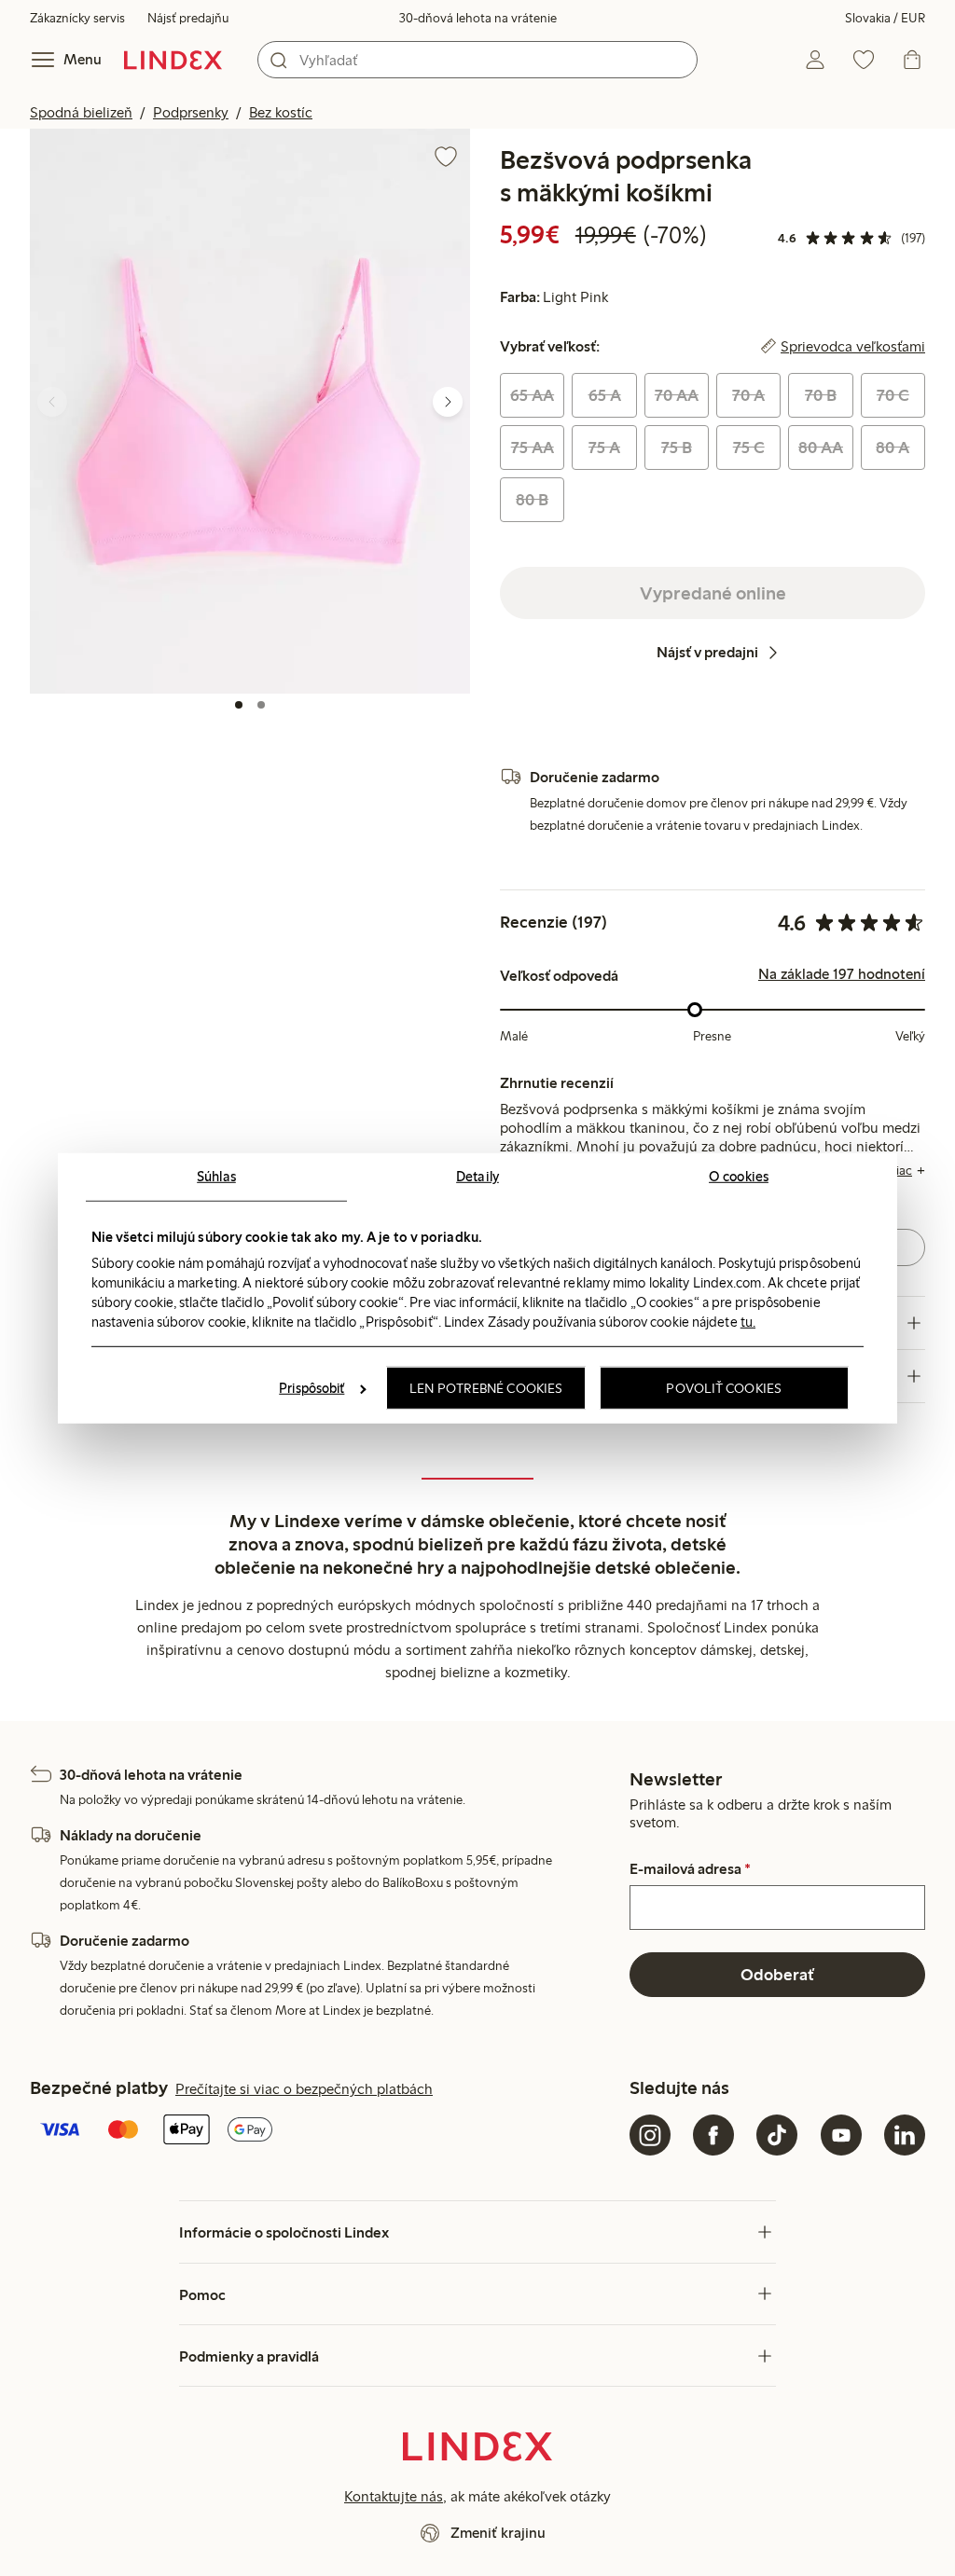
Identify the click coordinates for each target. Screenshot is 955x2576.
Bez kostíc (281, 112)
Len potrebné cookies (486, 1388)
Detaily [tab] (477, 1176)
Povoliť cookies (724, 1388)
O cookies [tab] (739, 1176)
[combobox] (477, 60)
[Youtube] (841, 2135)
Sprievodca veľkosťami (853, 347)
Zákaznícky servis (77, 18)
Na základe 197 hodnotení (842, 974)
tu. (748, 1322)
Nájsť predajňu (188, 18)
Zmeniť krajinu (498, 2533)
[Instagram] (650, 2135)
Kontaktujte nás (394, 2496)
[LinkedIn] (905, 2135)
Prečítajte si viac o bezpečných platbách (304, 2089)
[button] (250, 411)
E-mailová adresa (690, 1869)
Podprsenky (191, 112)
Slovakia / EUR (885, 18)
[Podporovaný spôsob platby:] (326, 2131)
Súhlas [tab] (216, 1176)
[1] (239, 705)
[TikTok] (777, 2135)
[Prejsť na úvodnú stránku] (173, 60)
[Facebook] (713, 2135)
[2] (261, 705)
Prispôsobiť (311, 1388)
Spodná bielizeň (81, 112)
